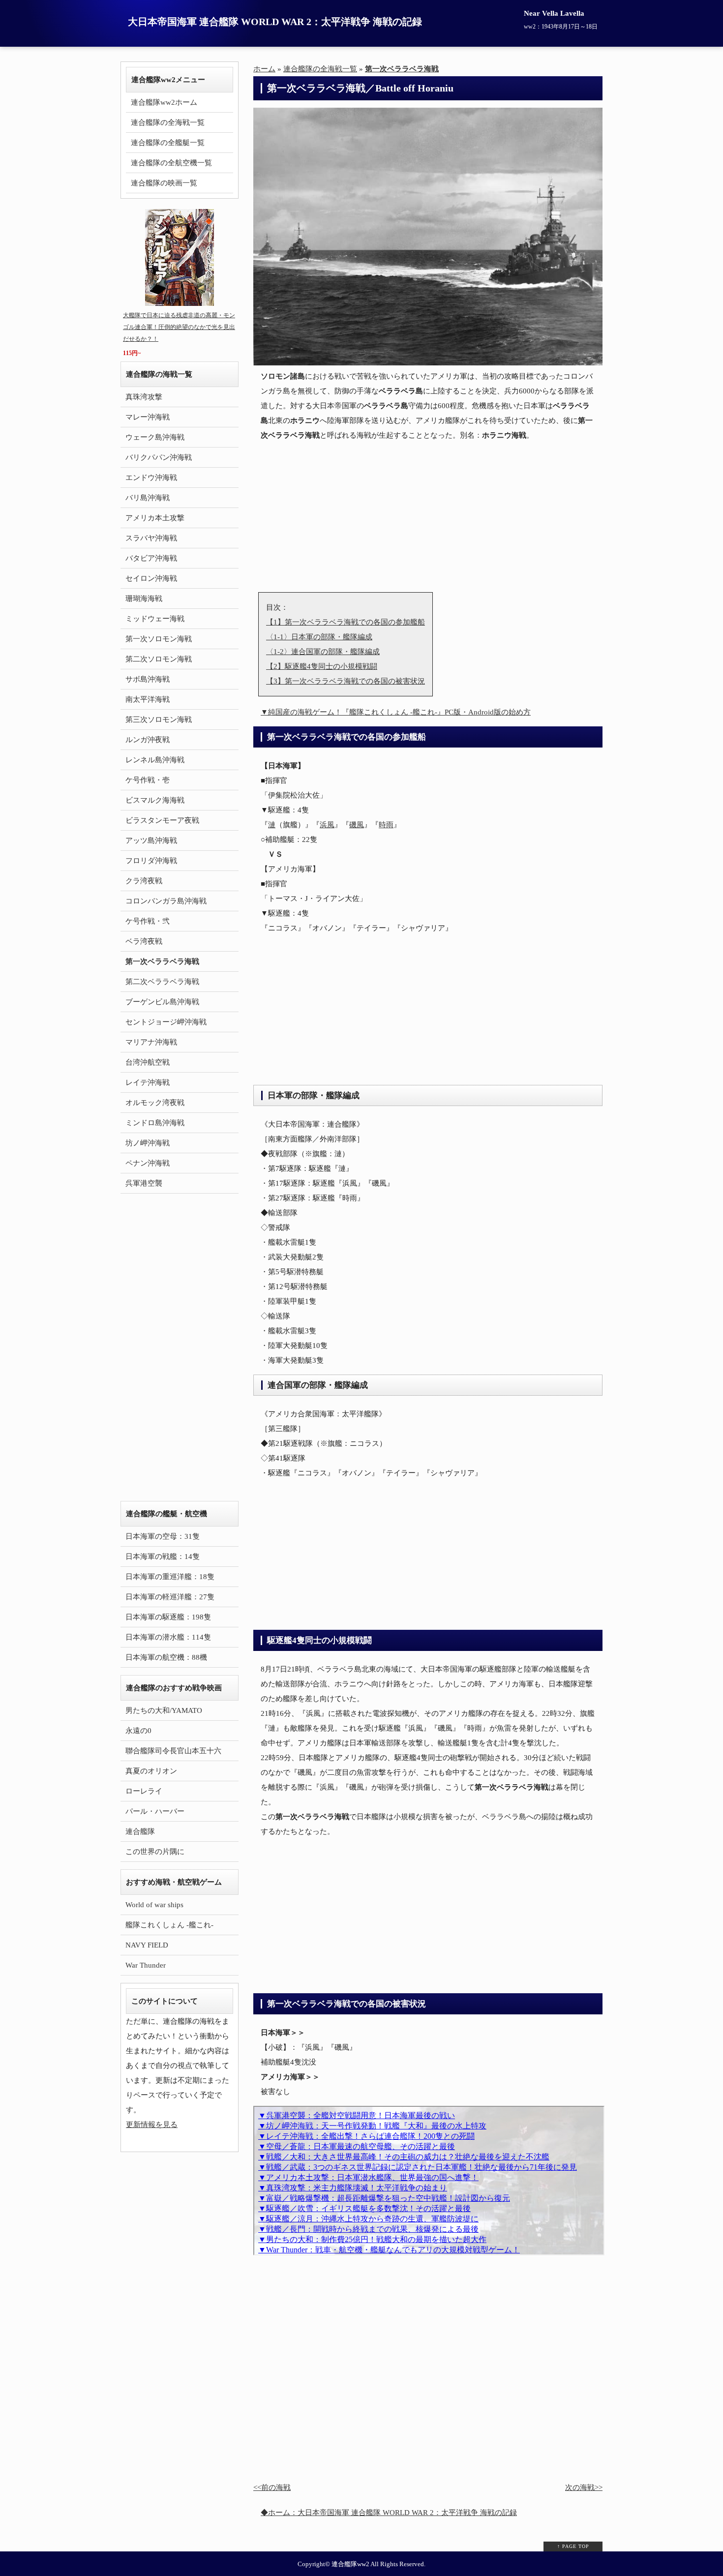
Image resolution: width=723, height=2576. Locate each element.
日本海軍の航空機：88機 (166, 1657)
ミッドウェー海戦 (155, 619)
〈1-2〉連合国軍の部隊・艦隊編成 (323, 652)
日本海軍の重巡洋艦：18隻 (170, 1577)
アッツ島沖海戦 (151, 840)
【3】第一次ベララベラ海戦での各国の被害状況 (346, 681)
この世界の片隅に (155, 1852)
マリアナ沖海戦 (151, 1042)
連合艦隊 (140, 1831)
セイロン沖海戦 (151, 578)
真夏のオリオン (151, 1771)
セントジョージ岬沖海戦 (166, 1022)
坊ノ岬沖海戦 (148, 1143)
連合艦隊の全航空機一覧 (171, 163)
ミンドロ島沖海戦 (155, 1123)
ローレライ (144, 1791)
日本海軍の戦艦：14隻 (163, 1557)
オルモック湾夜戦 (155, 1103)
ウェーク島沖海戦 (155, 437)
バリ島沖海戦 (148, 498)
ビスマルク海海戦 (155, 800)
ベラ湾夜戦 (144, 941)
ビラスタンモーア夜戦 (162, 820)
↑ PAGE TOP (573, 2546)
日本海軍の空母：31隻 (163, 1536)
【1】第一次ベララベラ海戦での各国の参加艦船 (346, 622)
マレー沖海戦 (148, 417)
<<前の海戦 (272, 2487)
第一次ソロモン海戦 (159, 639)
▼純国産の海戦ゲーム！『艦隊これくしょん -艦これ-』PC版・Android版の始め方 (396, 712)
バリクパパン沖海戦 (159, 457)
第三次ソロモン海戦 (159, 719)
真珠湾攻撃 (144, 397)
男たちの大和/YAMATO (164, 1710)
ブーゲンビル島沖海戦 (162, 1002)
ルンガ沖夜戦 (148, 740)
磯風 (357, 825)
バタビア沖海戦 (151, 558)
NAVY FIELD (147, 1945)
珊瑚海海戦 (144, 599)
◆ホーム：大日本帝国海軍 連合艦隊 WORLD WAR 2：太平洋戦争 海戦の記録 (389, 2513)
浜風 (327, 825)
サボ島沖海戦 (148, 679)
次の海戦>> (584, 2487)
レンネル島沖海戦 (155, 760)
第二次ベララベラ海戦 (162, 982)
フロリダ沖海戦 (151, 861)
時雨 (386, 825)
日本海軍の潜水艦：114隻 (168, 1637)
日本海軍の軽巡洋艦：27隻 (170, 1597)
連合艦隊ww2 (350, 2564)
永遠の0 (138, 1731)
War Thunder (146, 1965)
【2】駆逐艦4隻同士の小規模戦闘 (322, 666)
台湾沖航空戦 (148, 1062)
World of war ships (154, 1905)
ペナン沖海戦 (148, 1163)
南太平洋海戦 (148, 699)
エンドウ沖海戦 (151, 478)
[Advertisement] (428, 518)
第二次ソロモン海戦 (159, 659)
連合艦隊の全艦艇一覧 (168, 143)
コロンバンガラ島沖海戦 (166, 901)
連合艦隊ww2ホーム (164, 102)
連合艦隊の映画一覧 (164, 183)
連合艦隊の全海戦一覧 (168, 122)
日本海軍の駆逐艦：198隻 (168, 1617)
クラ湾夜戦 (144, 881)
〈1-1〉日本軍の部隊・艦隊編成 (319, 637)
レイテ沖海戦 (148, 1082)
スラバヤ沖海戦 (151, 538)
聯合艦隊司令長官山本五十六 (173, 1751)
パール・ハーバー (155, 1811)
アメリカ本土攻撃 (155, 518)
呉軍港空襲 (144, 1183)
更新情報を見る (152, 2125)
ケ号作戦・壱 (148, 780)
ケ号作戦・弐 (148, 921)
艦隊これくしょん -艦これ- (169, 1925)
